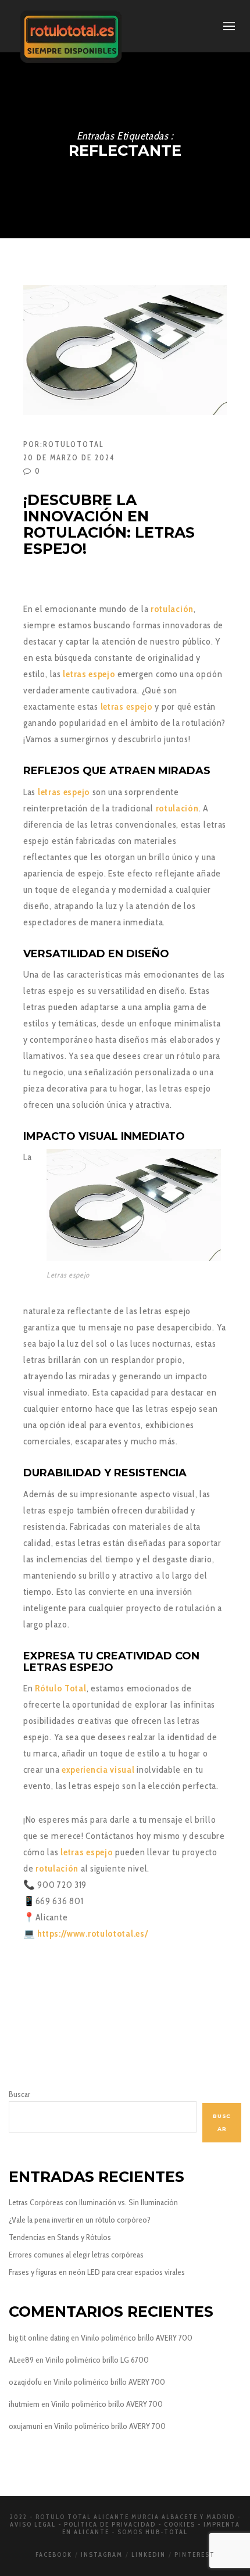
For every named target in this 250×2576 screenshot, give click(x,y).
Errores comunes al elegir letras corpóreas (76, 2255)
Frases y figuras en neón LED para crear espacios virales (97, 2272)
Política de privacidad (110, 2524)
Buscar (19, 2094)
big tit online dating (39, 2338)
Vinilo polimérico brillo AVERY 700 (137, 2338)
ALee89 (21, 2360)
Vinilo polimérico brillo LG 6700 (97, 2360)
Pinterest (195, 2554)
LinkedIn (149, 2554)
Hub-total (167, 2532)
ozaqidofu (25, 2382)
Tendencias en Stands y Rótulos (60, 2237)
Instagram (102, 2554)
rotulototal (73, 444)
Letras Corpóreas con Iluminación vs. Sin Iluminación (93, 2202)
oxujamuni (26, 2426)
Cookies (180, 2524)
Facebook (54, 2554)
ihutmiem (24, 2404)
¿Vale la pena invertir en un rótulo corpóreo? (80, 2220)
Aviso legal (33, 2524)
